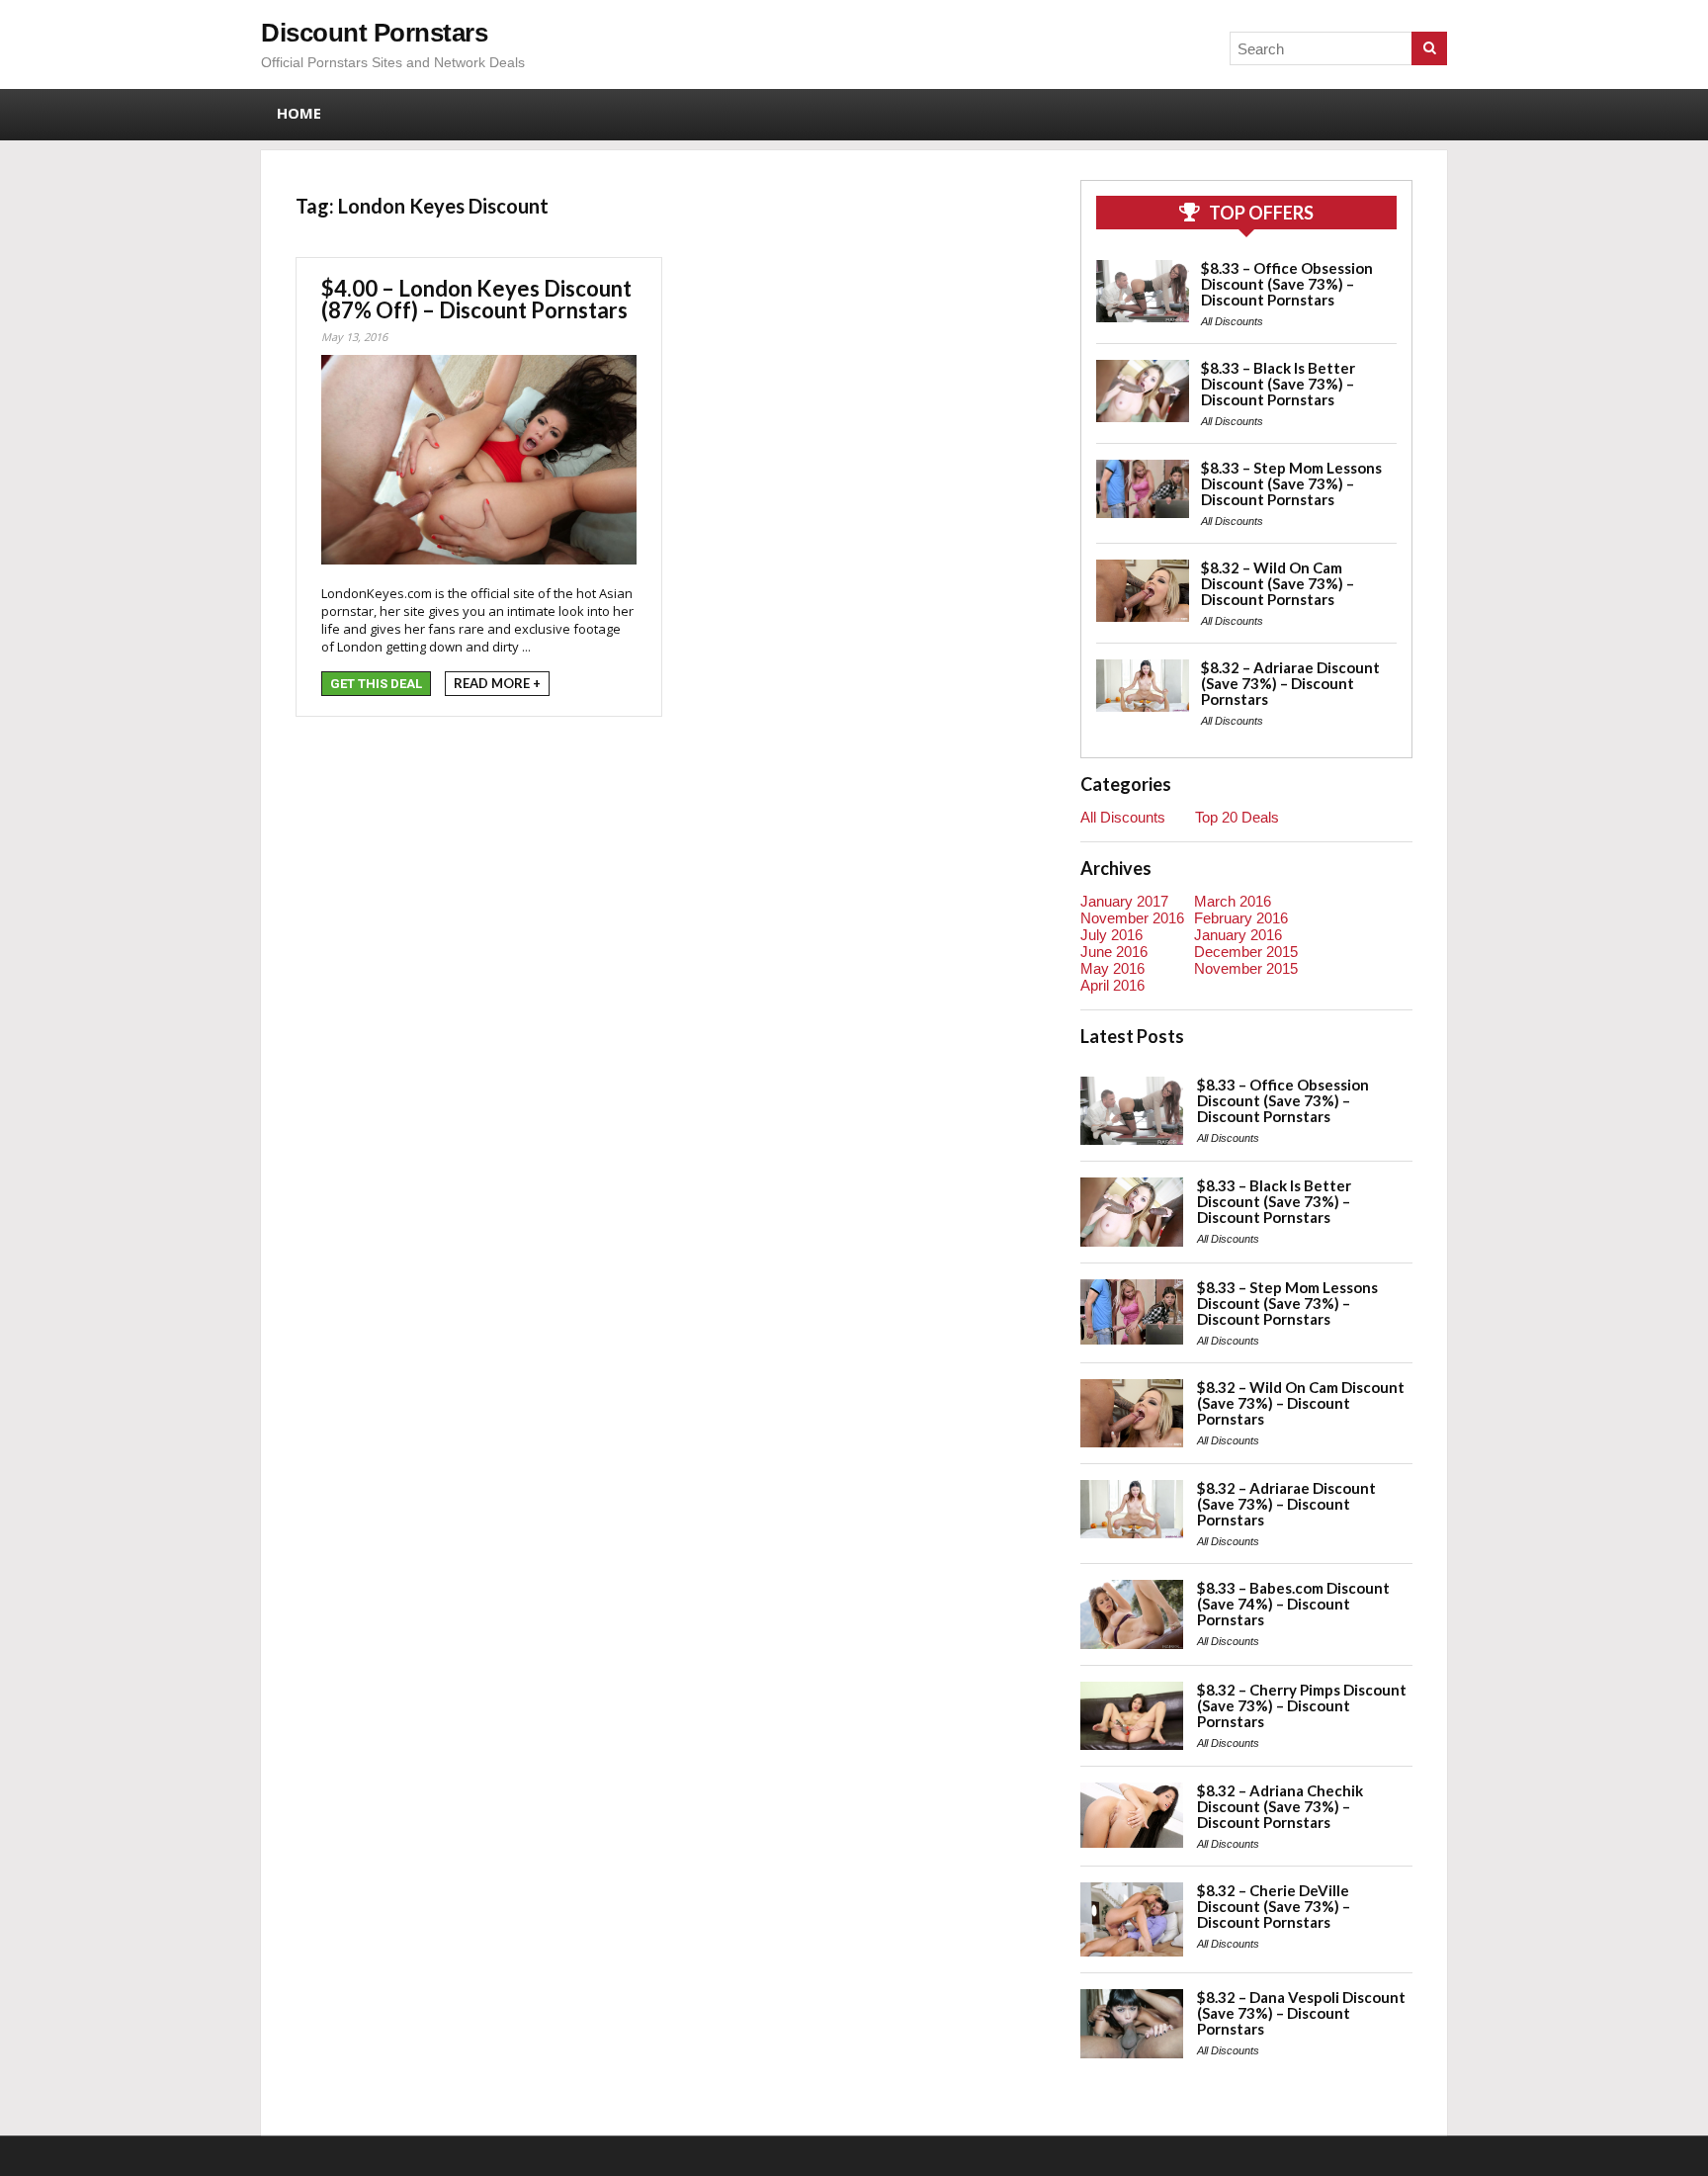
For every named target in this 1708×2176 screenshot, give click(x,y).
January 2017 (1124, 901)
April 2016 (1112, 985)
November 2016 (1132, 918)
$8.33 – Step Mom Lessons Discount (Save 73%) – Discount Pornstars (1291, 483)
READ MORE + (497, 683)
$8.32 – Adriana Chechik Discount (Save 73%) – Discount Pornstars (1280, 1806)
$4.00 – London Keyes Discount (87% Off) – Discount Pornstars (476, 299)
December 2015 (1246, 952)
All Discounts (1232, 321)
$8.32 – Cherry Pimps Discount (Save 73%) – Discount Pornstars (1302, 1705)
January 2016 (1238, 935)
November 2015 (1246, 968)
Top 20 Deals (1237, 817)
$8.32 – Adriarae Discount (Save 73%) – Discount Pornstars (1290, 683)
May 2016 (1112, 968)
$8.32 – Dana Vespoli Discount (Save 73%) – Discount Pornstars (1301, 2013)
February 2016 (1241, 918)
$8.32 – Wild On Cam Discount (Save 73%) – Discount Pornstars (1278, 583)
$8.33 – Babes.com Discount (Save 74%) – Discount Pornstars (1293, 1604)
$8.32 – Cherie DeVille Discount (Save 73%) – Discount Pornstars (1274, 1906)
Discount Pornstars (374, 33)
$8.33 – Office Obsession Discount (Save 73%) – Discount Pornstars (1287, 284)
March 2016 (1233, 901)
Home (299, 113)
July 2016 (1111, 935)
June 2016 (1114, 952)
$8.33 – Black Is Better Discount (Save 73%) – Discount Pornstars (1278, 384)
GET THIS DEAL (376, 684)
